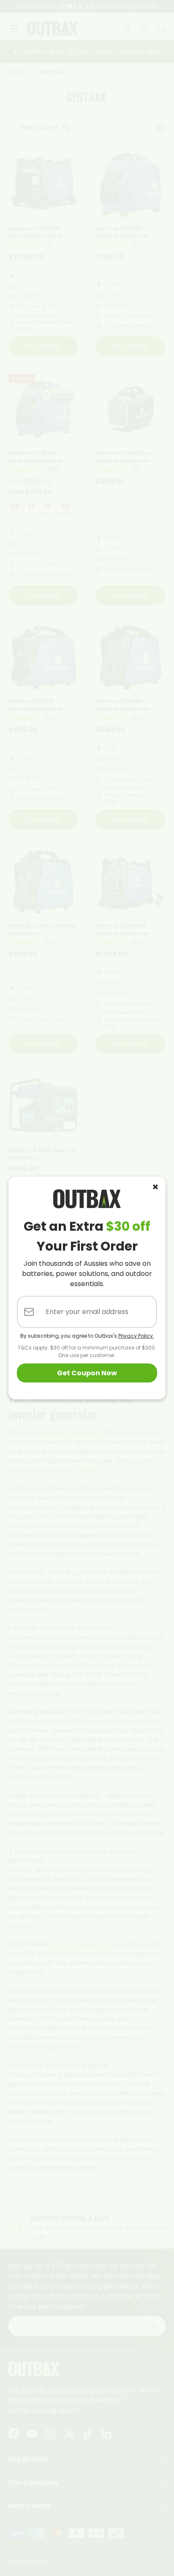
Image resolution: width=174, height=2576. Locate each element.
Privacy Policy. (136, 1336)
